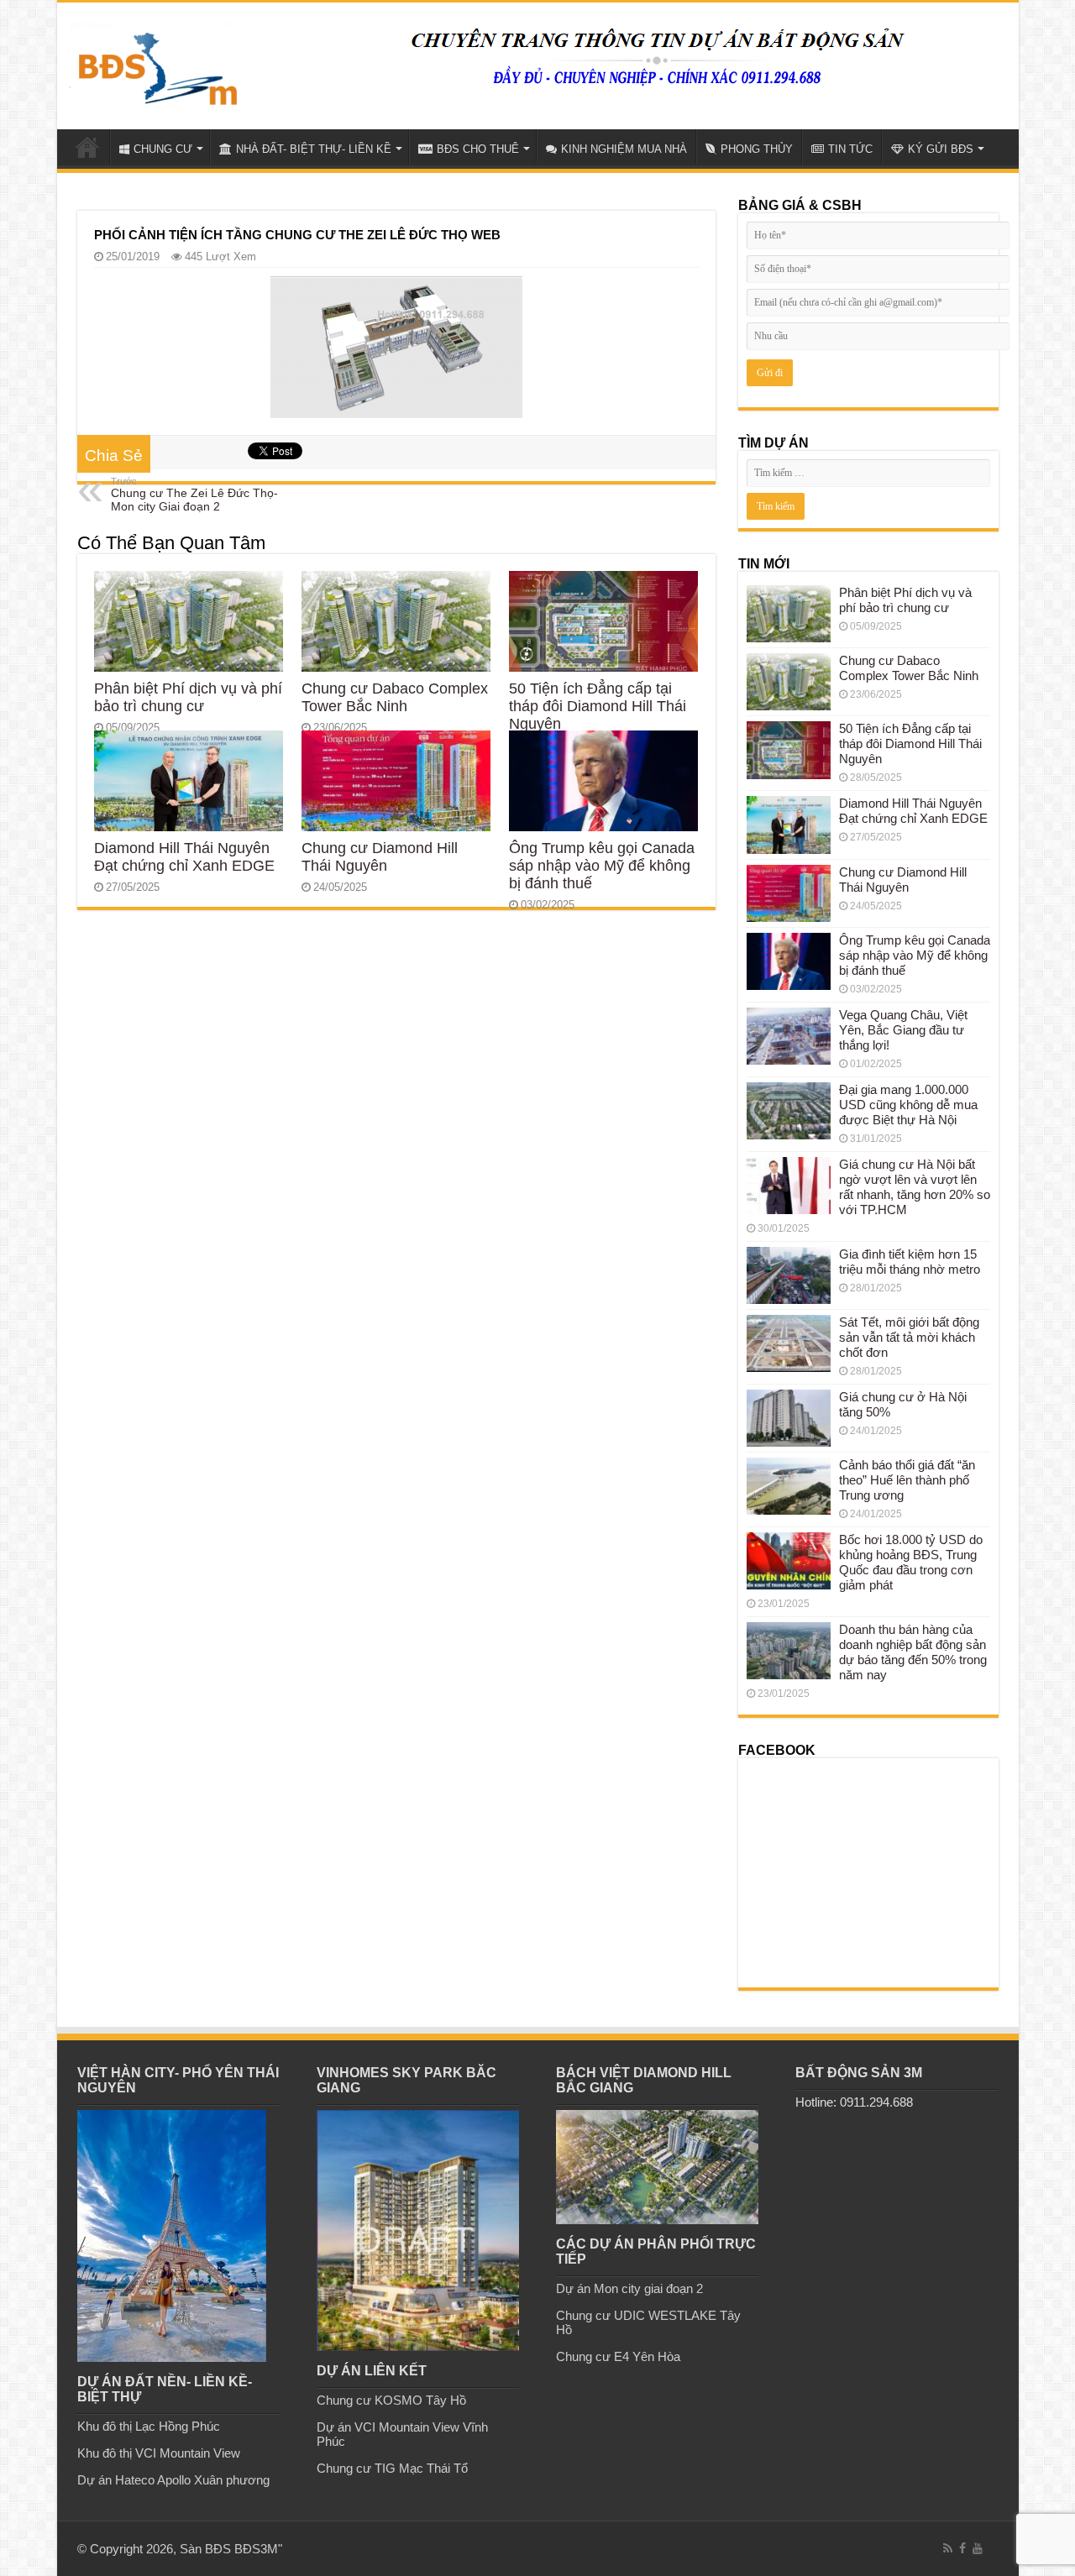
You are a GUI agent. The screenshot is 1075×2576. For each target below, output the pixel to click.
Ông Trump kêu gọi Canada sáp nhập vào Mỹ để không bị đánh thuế (602, 866)
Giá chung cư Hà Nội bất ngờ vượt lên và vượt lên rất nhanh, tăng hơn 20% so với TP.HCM (915, 1187)
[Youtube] (978, 2548)
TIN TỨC (850, 149)
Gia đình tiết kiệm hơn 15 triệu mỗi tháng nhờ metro (910, 1262)
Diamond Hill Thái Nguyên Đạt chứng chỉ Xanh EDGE (184, 857)
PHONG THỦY (757, 149)
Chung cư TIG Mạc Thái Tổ (392, 2468)
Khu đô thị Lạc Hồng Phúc (149, 2426)
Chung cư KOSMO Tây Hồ (391, 2400)
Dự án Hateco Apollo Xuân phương (173, 2480)
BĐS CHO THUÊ (478, 149)
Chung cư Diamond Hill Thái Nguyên (380, 857)
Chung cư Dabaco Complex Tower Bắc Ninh (395, 697)
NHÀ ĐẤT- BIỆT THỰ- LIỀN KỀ (314, 149)
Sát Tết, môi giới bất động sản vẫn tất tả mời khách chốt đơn (909, 1337)
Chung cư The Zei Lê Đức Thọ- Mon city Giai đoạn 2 (194, 495)
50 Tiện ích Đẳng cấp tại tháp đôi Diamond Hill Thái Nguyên (598, 706)
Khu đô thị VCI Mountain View (159, 2453)
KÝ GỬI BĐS (941, 149)
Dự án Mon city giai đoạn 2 (629, 2288)
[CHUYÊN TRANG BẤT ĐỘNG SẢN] (154, 62)
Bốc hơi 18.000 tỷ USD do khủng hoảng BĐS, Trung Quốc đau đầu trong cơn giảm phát (911, 1562)
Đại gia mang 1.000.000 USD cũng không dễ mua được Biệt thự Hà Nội (908, 1105)
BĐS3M (256, 2549)
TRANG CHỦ (87, 147)
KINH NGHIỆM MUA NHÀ (624, 149)
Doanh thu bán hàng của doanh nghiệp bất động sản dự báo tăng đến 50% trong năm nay (913, 1652)
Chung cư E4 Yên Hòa (618, 2356)
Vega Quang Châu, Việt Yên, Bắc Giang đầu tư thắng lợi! (903, 1030)
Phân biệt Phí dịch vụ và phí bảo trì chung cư (188, 697)
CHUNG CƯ (163, 149)
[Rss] (948, 2548)
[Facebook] (962, 2548)
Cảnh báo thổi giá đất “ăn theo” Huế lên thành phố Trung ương (907, 1480)
